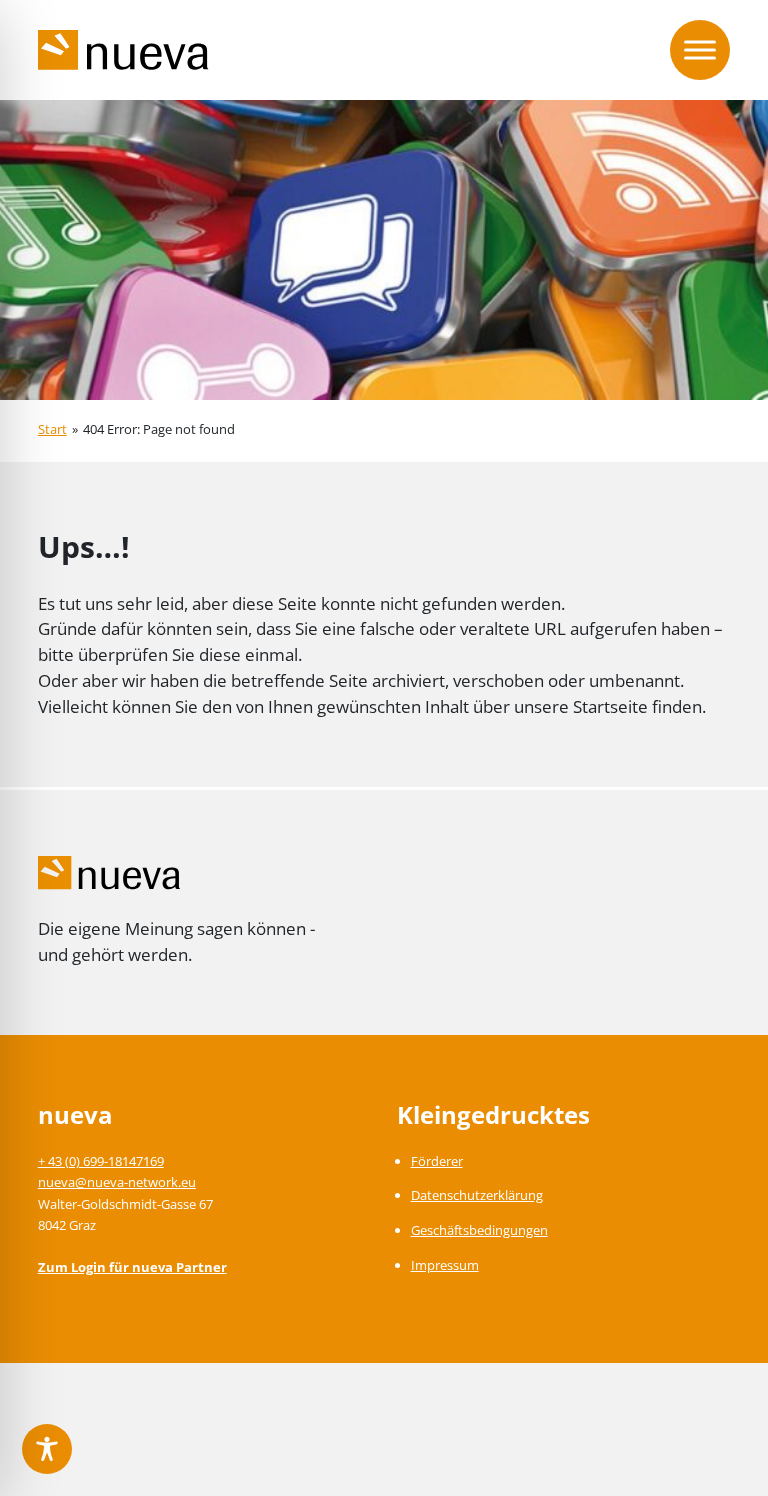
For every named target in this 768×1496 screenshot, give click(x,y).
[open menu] (700, 50)
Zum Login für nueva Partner (132, 1267)
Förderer (437, 1161)
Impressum (445, 1265)
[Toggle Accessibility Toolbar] (47, 1449)
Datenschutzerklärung (477, 1195)
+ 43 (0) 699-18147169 (101, 1161)
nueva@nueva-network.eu (117, 1182)
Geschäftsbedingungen (479, 1230)
